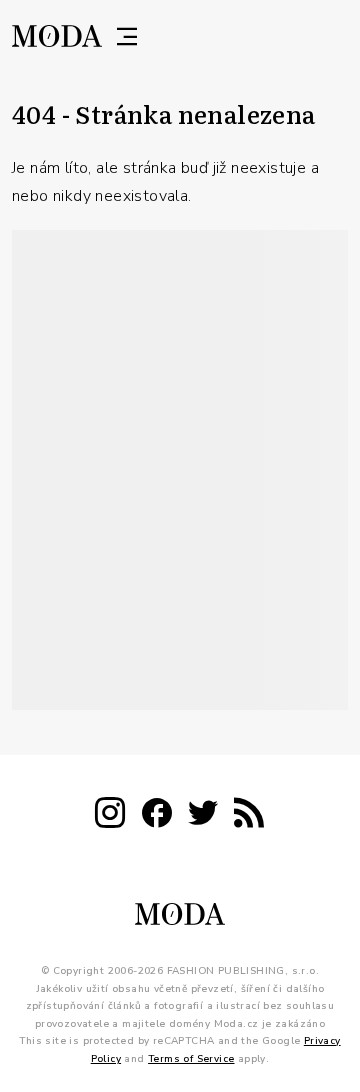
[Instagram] (110, 816)
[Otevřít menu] (127, 36)
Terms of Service (191, 1059)
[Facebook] (157, 816)
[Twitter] (203, 816)
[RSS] (249, 816)
